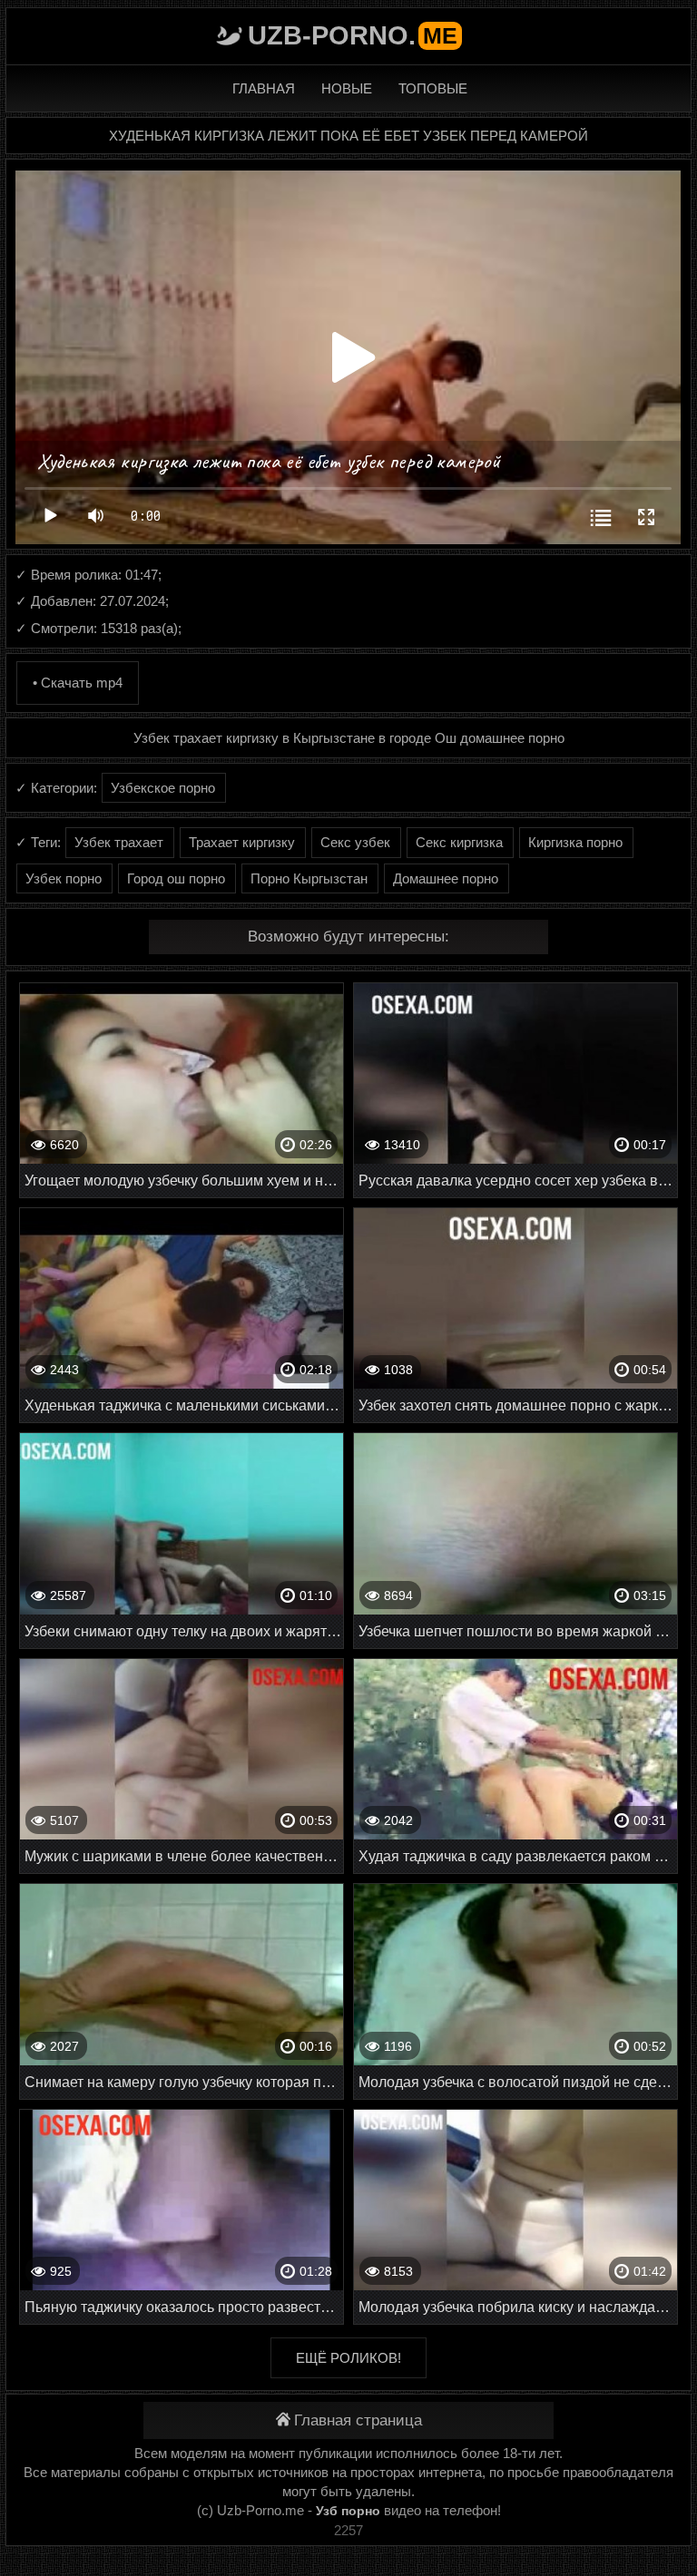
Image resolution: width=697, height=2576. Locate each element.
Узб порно (348, 2511)
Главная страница (358, 2420)
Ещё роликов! (348, 2358)
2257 (348, 2530)
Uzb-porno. (353, 35)
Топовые (433, 88)
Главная (264, 88)
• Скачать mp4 (78, 683)
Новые (347, 88)
